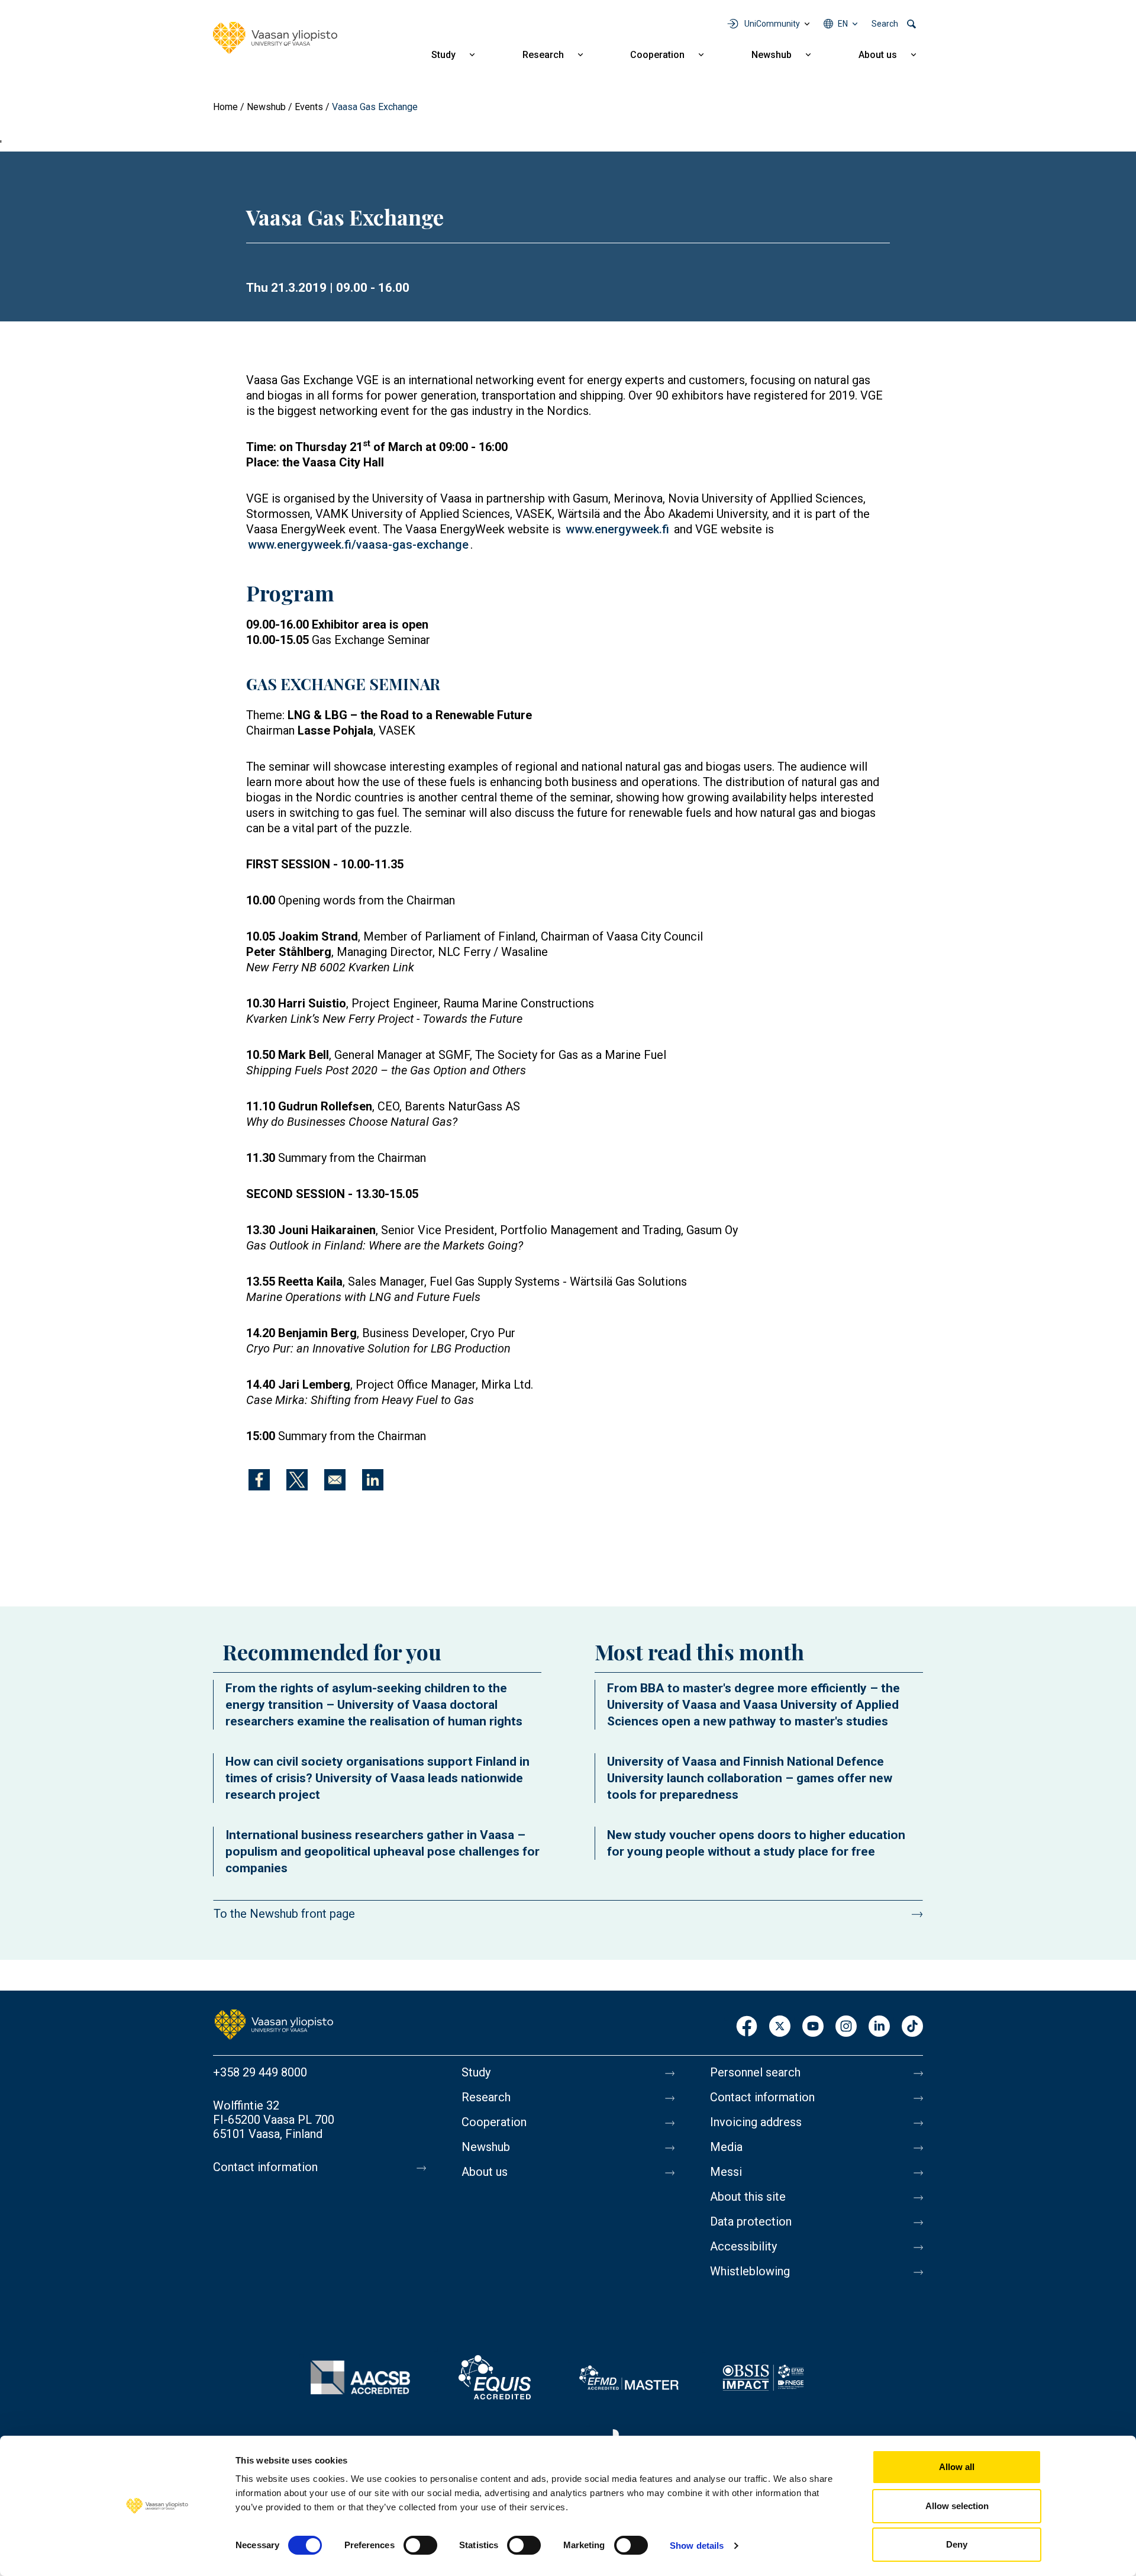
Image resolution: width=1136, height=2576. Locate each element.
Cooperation (657, 55)
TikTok (912, 2027)
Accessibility (743, 2246)
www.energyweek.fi (617, 529)
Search (885, 24)
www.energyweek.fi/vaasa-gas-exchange (358, 545)
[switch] (420, 2545)
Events (309, 107)
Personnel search (755, 2072)
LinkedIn (879, 2027)
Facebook (747, 2027)
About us (878, 55)
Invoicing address (756, 2122)
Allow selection (957, 2506)
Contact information (265, 2167)
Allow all (957, 2467)
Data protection (751, 2221)
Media (726, 2147)
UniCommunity (772, 24)
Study (443, 55)
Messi (726, 2172)
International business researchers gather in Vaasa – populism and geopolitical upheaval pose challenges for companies (383, 1851)
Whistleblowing (750, 2271)
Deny (957, 2544)
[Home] (275, 38)
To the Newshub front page (284, 1914)
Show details (697, 2546)
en (843, 24)
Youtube (813, 2027)
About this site (748, 2197)
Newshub (772, 55)
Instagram (846, 2027)
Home (225, 107)
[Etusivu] (274, 2024)
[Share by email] (335, 1480)
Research (543, 55)
